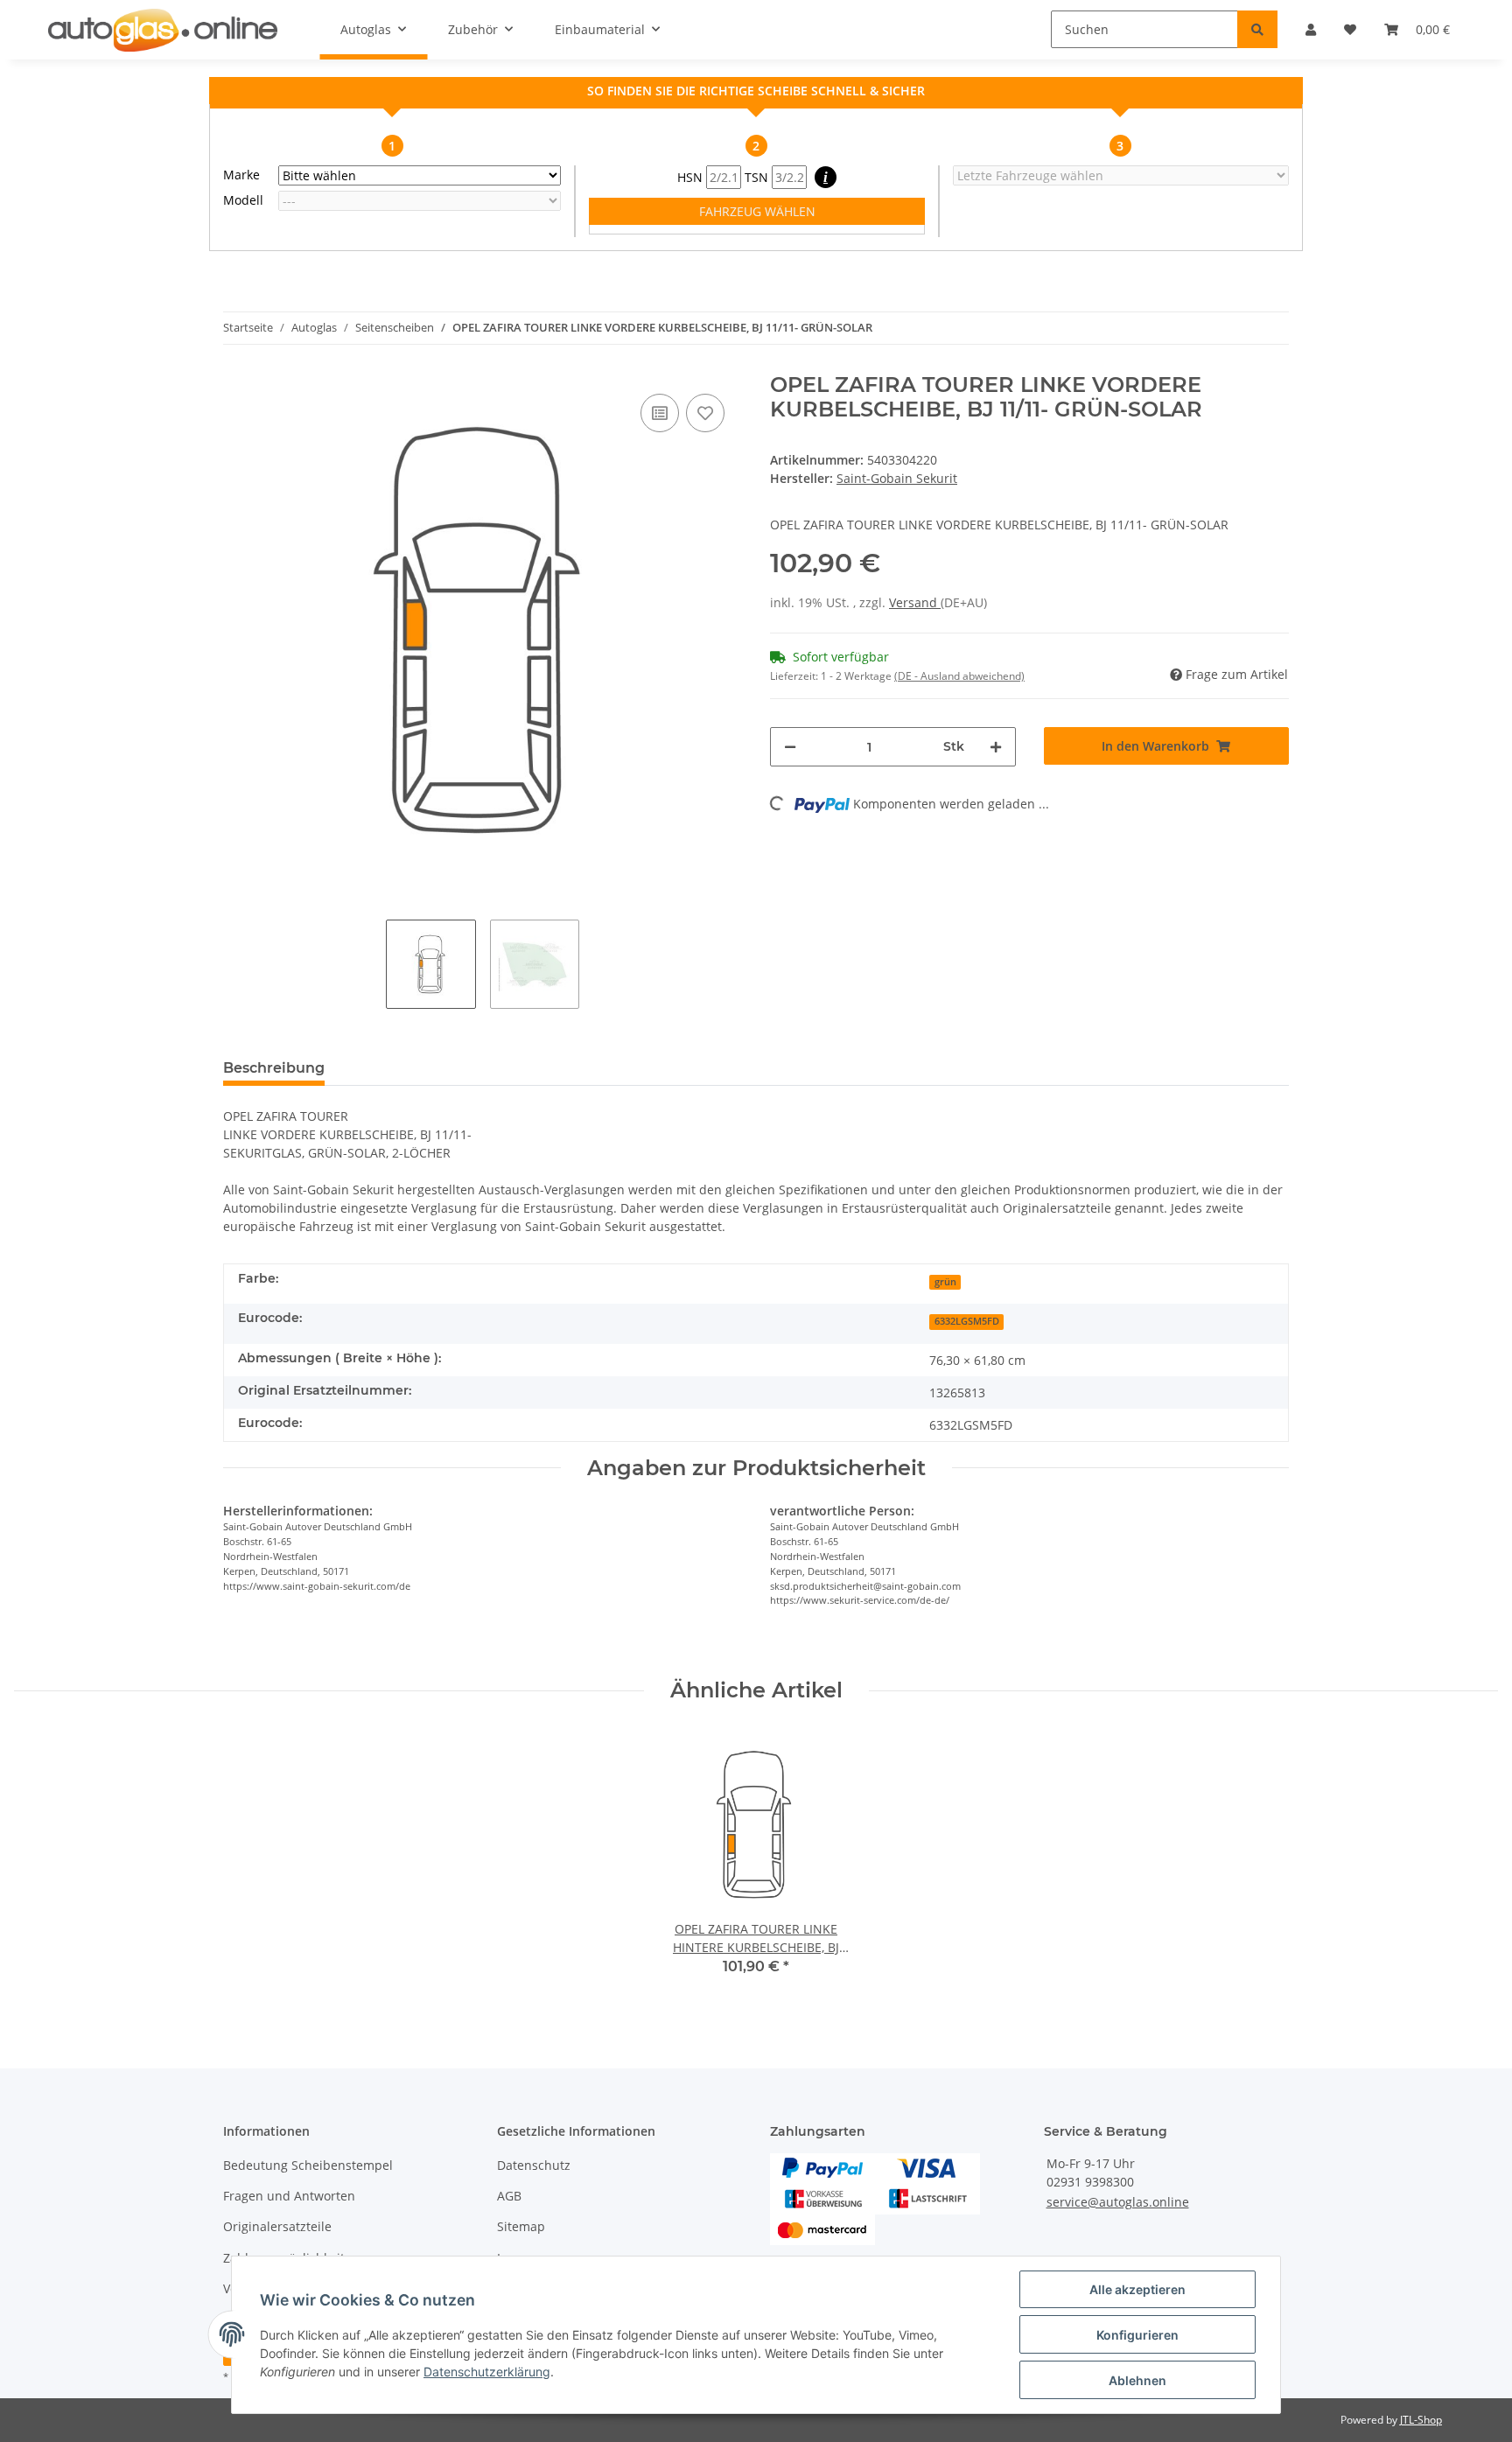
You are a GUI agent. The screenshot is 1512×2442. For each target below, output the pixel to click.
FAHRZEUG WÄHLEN (757, 211)
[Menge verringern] (790, 747)
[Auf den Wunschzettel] (705, 413)
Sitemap (521, 2226)
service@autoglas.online (1118, 2202)
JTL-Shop (1421, 2420)
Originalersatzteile (277, 2226)
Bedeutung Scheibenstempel (308, 2165)
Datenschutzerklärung (487, 2372)
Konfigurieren (1137, 2335)
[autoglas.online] (163, 30)
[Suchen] (1257, 29)
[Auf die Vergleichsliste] (660, 413)
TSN (758, 177)
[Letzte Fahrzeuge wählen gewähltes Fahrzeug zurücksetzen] (1121, 175)
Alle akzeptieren (1137, 2289)
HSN (692, 177)
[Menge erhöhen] (996, 747)
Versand (915, 602)
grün (945, 1282)
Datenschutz (534, 2165)
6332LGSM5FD (967, 1321)
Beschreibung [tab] (274, 1068)
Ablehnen (1137, 2380)
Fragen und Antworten (289, 2196)
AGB (509, 2196)
